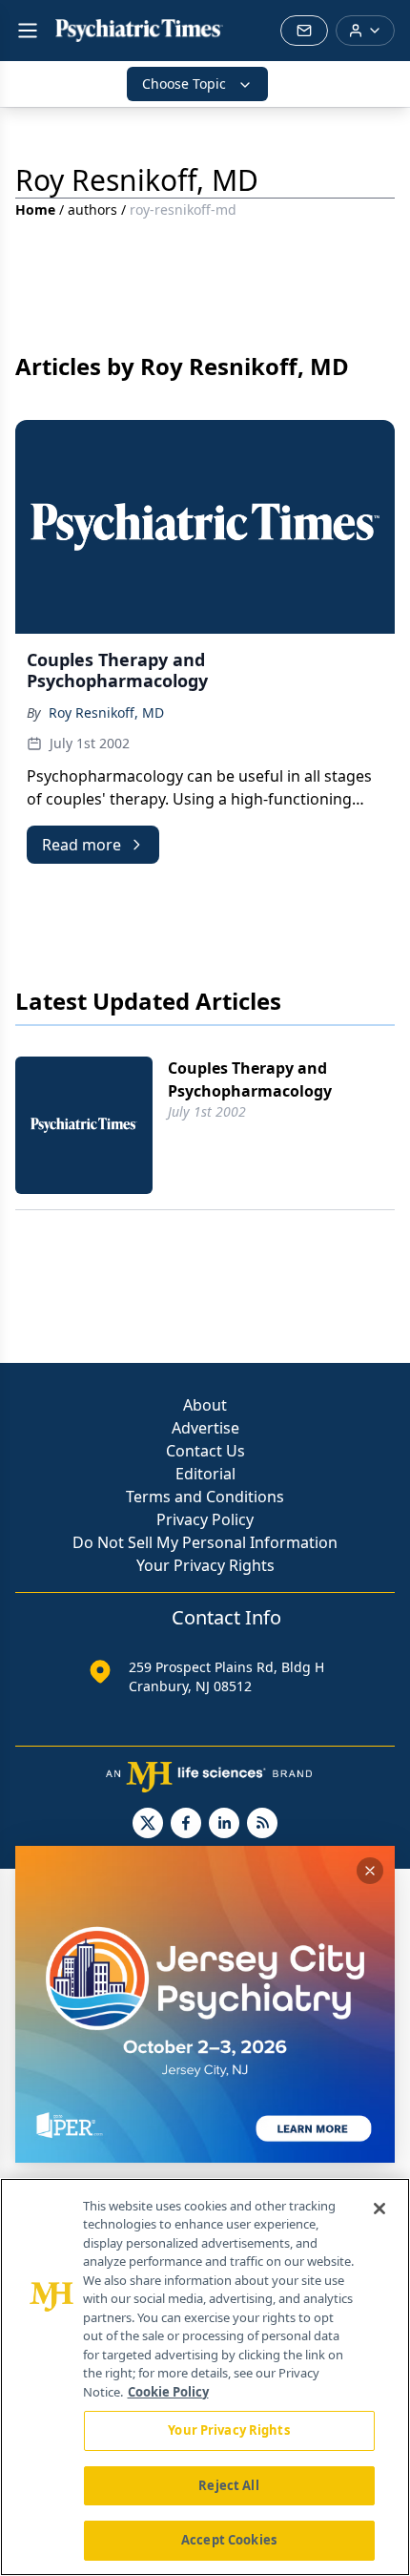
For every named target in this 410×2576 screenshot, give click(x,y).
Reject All (228, 2485)
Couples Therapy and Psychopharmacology (250, 1079)
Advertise (205, 1428)
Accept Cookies (229, 2540)
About (205, 1405)
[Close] (379, 2209)
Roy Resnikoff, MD (106, 712)
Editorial (205, 1474)
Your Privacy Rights (205, 1565)
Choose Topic (184, 84)
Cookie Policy (168, 2392)
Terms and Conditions (205, 1497)
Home (35, 209)
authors (92, 209)
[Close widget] (370, 1871)
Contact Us (205, 1451)
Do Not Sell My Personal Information (205, 1542)
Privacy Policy (205, 1519)
